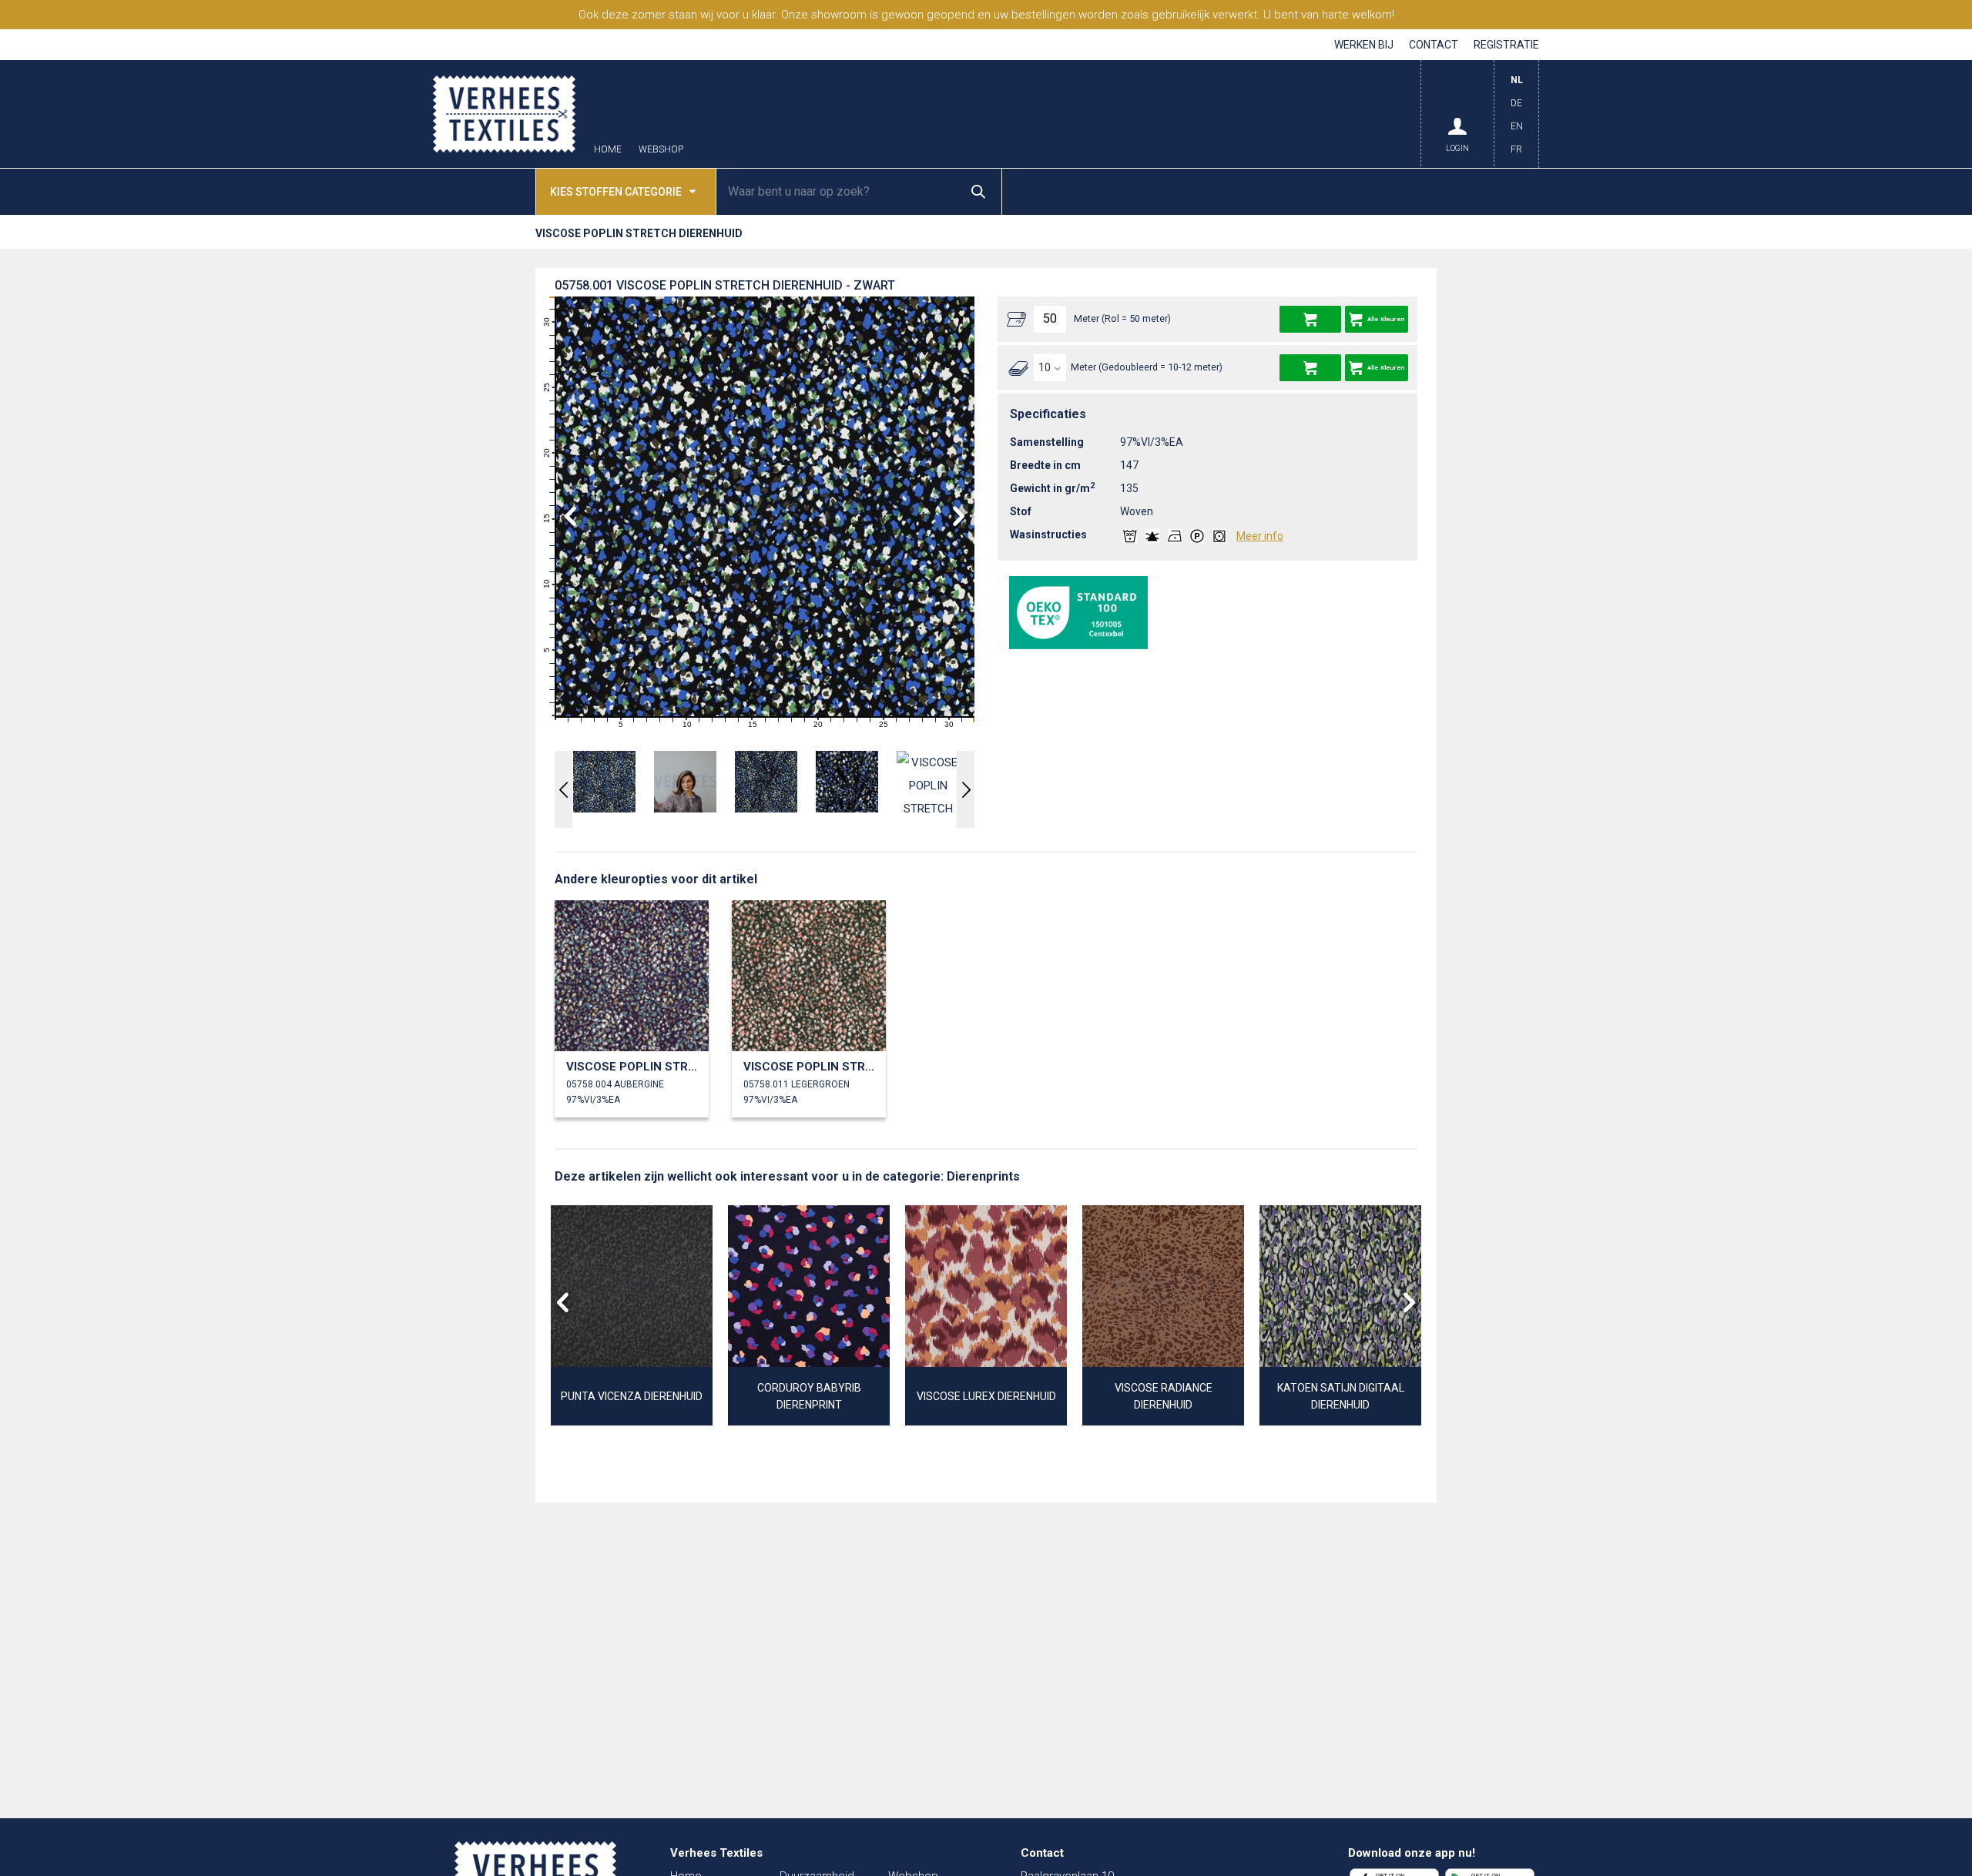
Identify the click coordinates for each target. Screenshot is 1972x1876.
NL (1517, 80)
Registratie (1506, 45)
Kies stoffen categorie (616, 192)
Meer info (1260, 536)
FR (1516, 149)
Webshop (661, 150)
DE (1516, 103)
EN (1517, 126)
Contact (1434, 45)
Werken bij (1364, 45)
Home (608, 150)
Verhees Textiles (504, 114)
